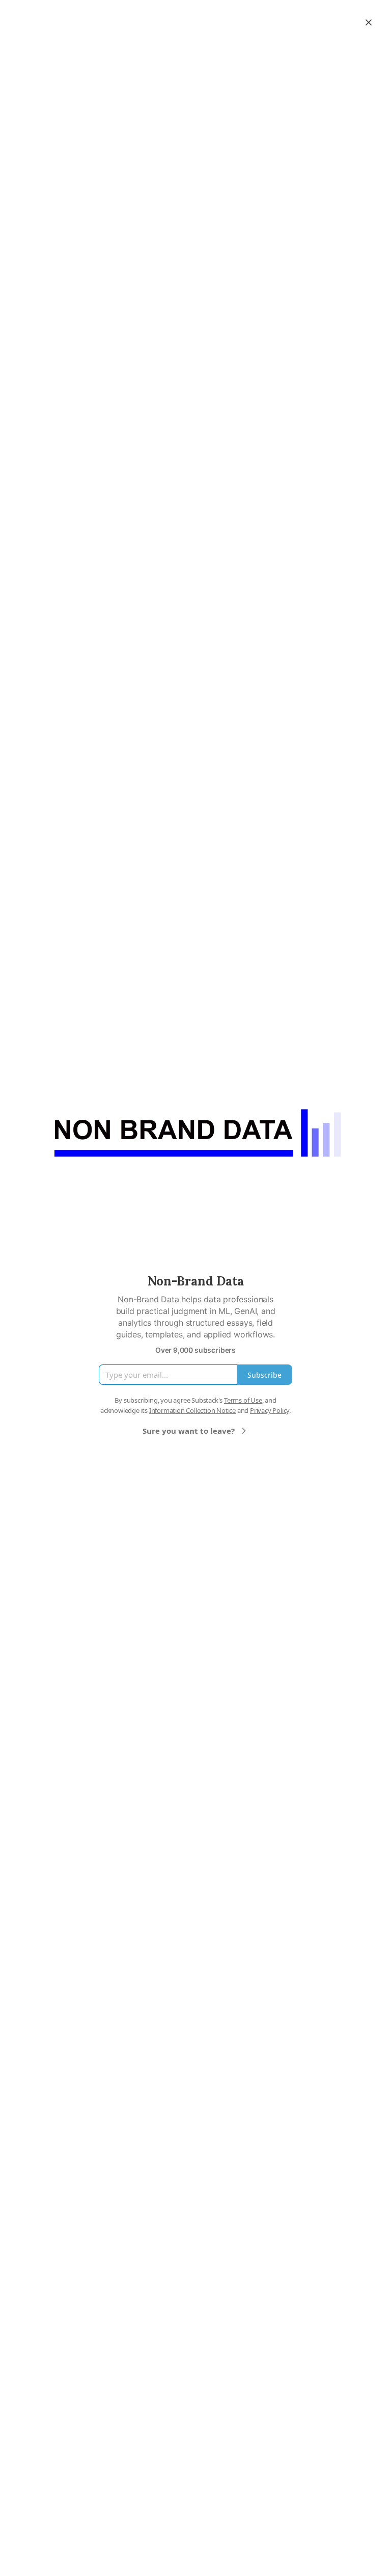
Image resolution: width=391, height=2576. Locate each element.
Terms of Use (243, 1400)
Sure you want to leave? (189, 1431)
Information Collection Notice (192, 1410)
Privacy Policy (270, 1410)
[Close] (369, 22)
